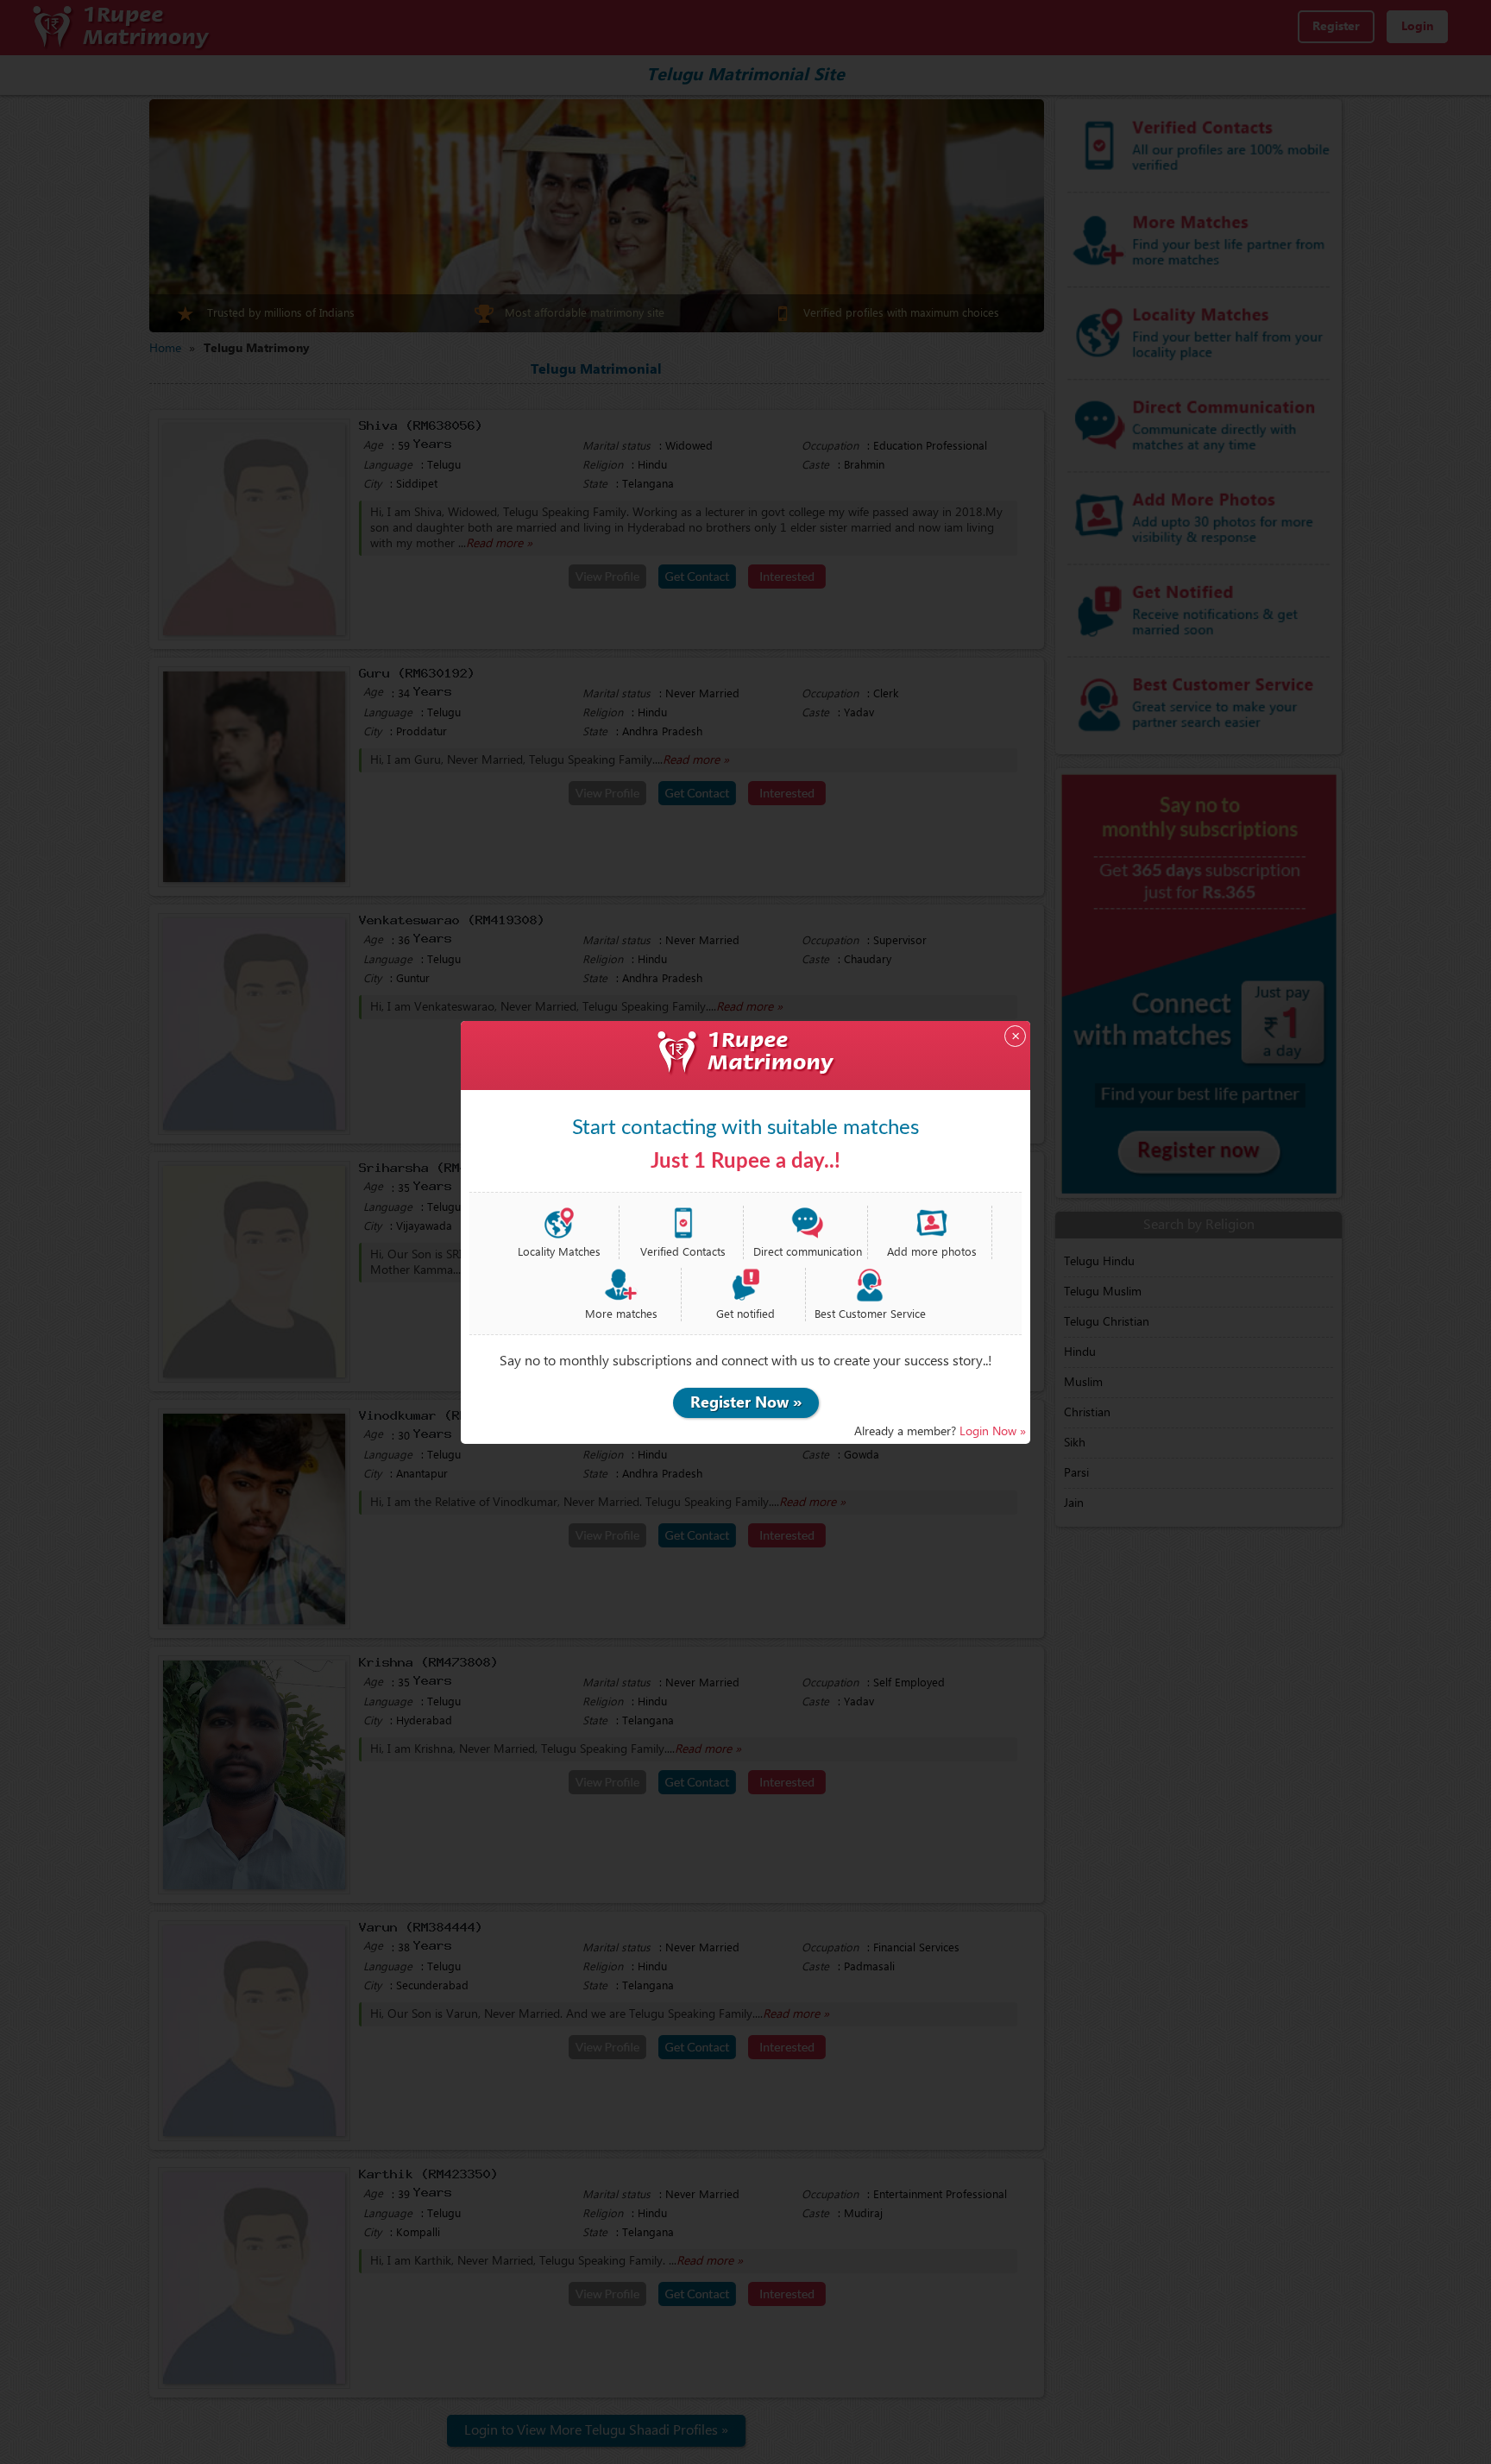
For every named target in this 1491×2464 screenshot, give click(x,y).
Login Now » (993, 1432)
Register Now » (746, 1403)
